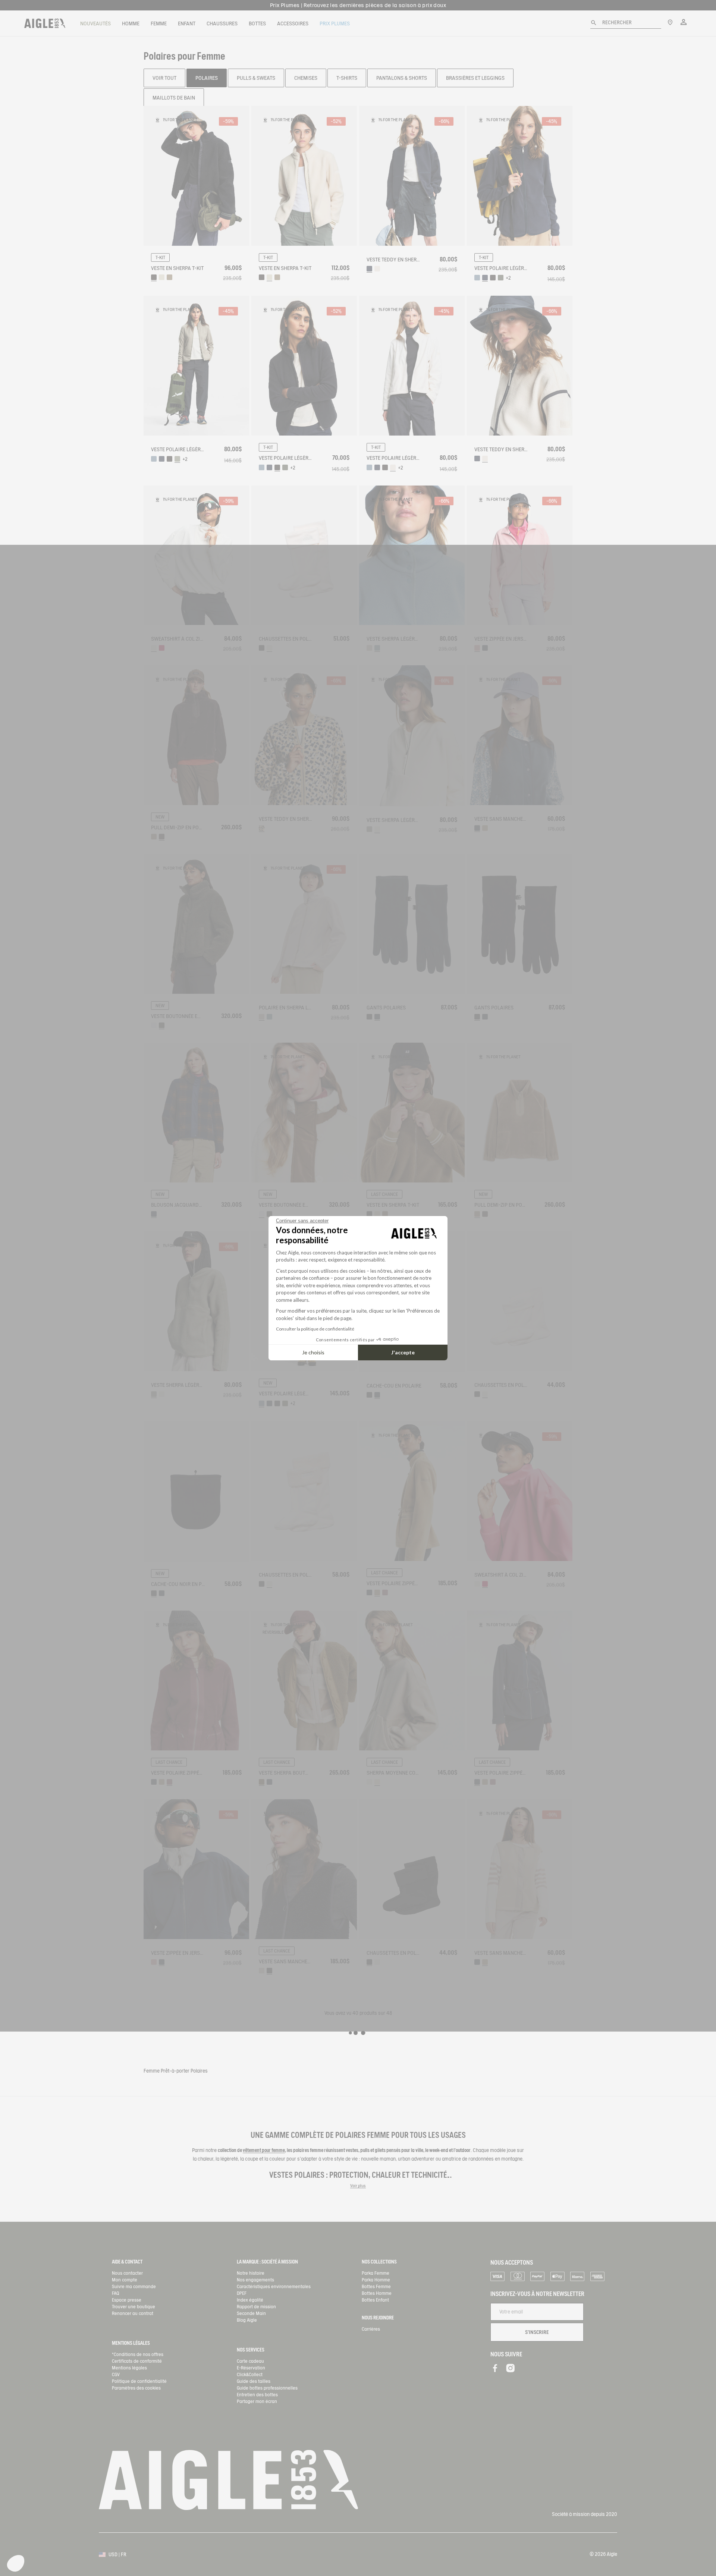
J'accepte (403, 1352)
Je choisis (313, 1352)
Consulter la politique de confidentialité (315, 1329)
